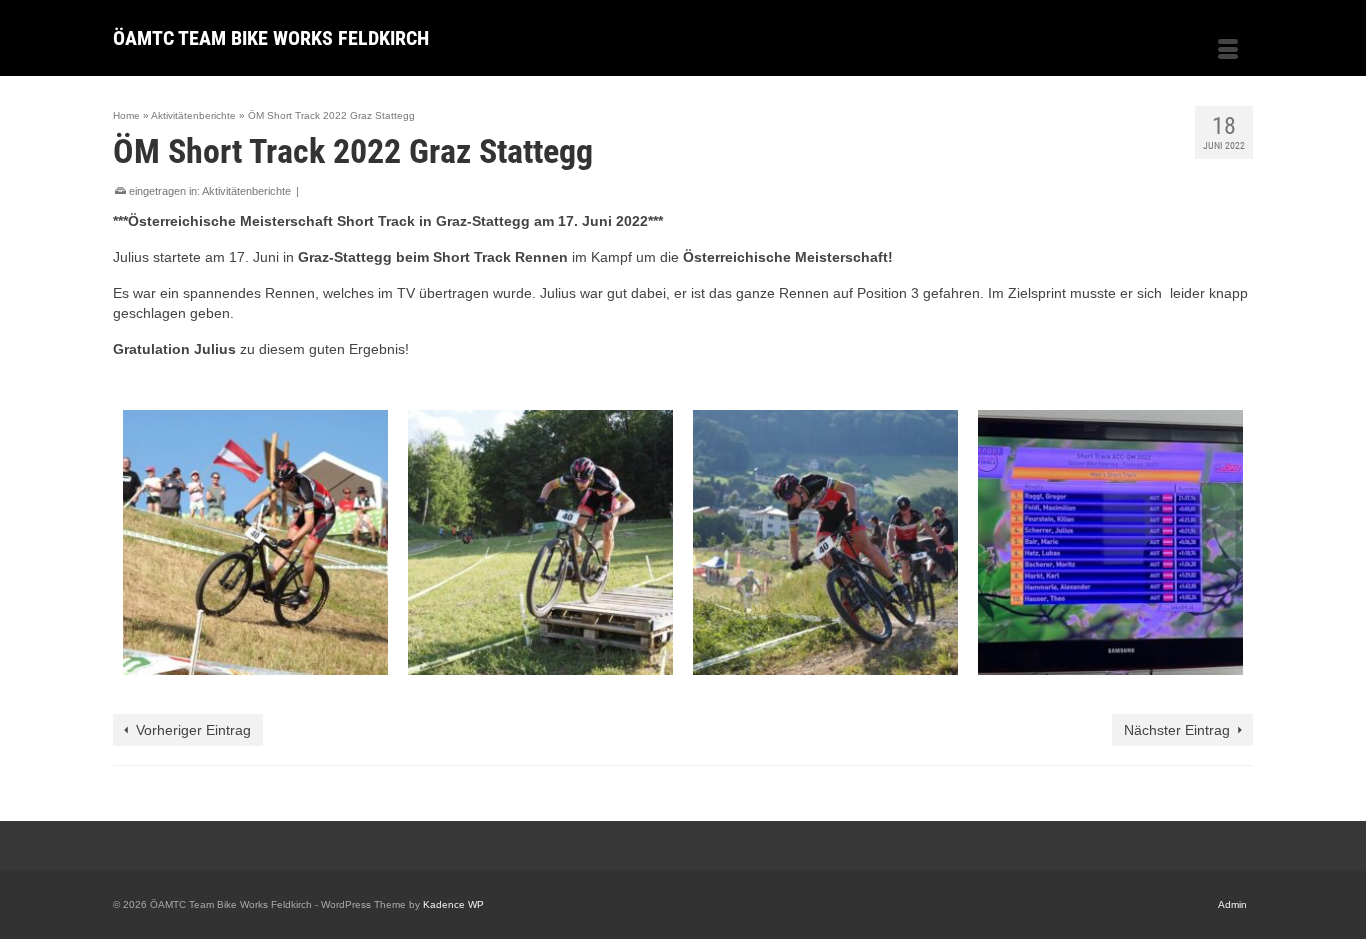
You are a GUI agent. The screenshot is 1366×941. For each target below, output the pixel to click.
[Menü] (1228, 51)
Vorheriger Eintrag (193, 730)
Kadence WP (453, 904)
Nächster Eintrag (1177, 730)
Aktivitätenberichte (246, 191)
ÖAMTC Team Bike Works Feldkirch (271, 38)
